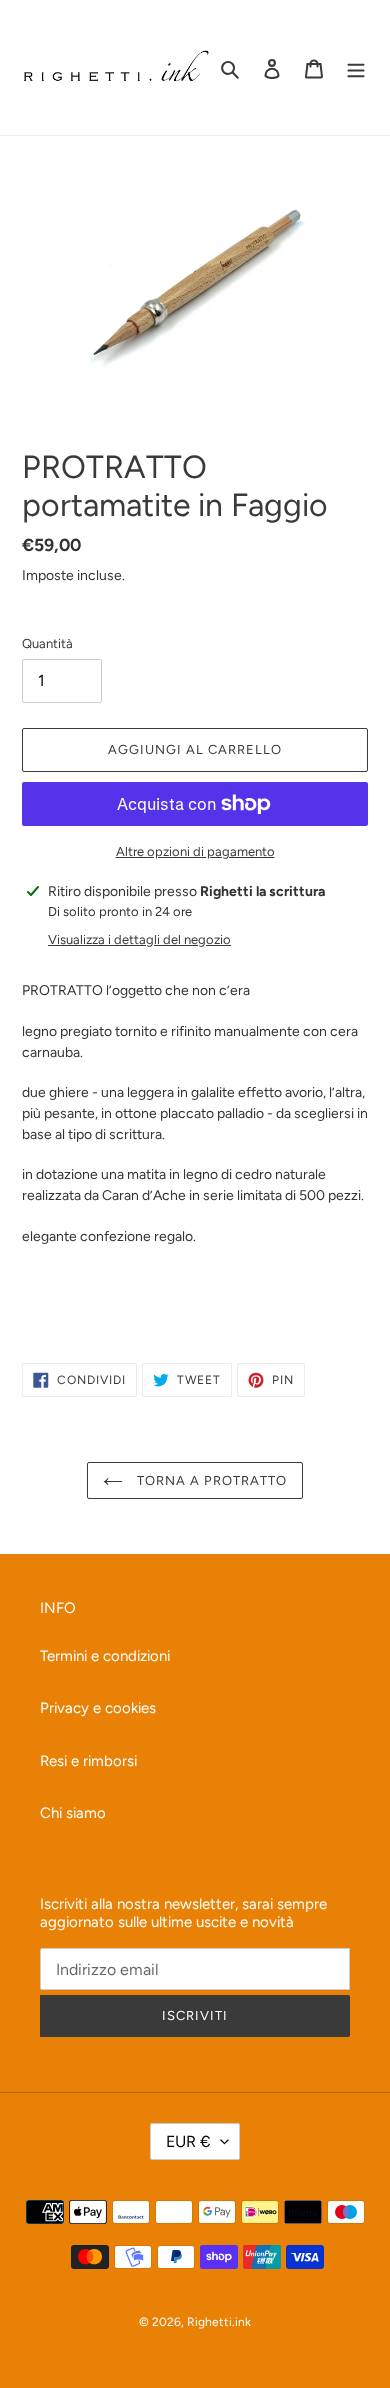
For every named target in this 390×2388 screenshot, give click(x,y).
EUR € (188, 2141)
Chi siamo (73, 1813)
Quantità (47, 643)
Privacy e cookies (98, 1708)
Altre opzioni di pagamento (195, 851)
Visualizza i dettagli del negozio (139, 939)
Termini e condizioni (105, 1656)
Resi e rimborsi (88, 1761)
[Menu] (356, 67)
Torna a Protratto (210, 1480)
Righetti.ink (219, 2322)
